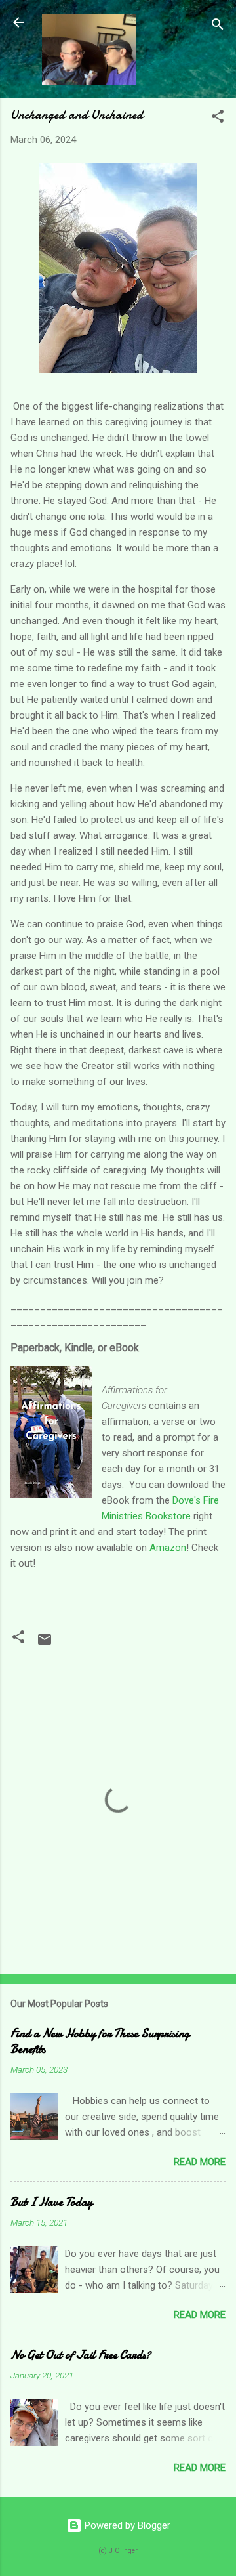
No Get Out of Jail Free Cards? (81, 2355)
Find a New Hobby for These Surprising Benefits (100, 2041)
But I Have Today (51, 2202)
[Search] (218, 27)
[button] (218, 118)
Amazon (167, 1548)
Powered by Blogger (126, 2525)
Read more (200, 2162)
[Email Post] (45, 1644)
